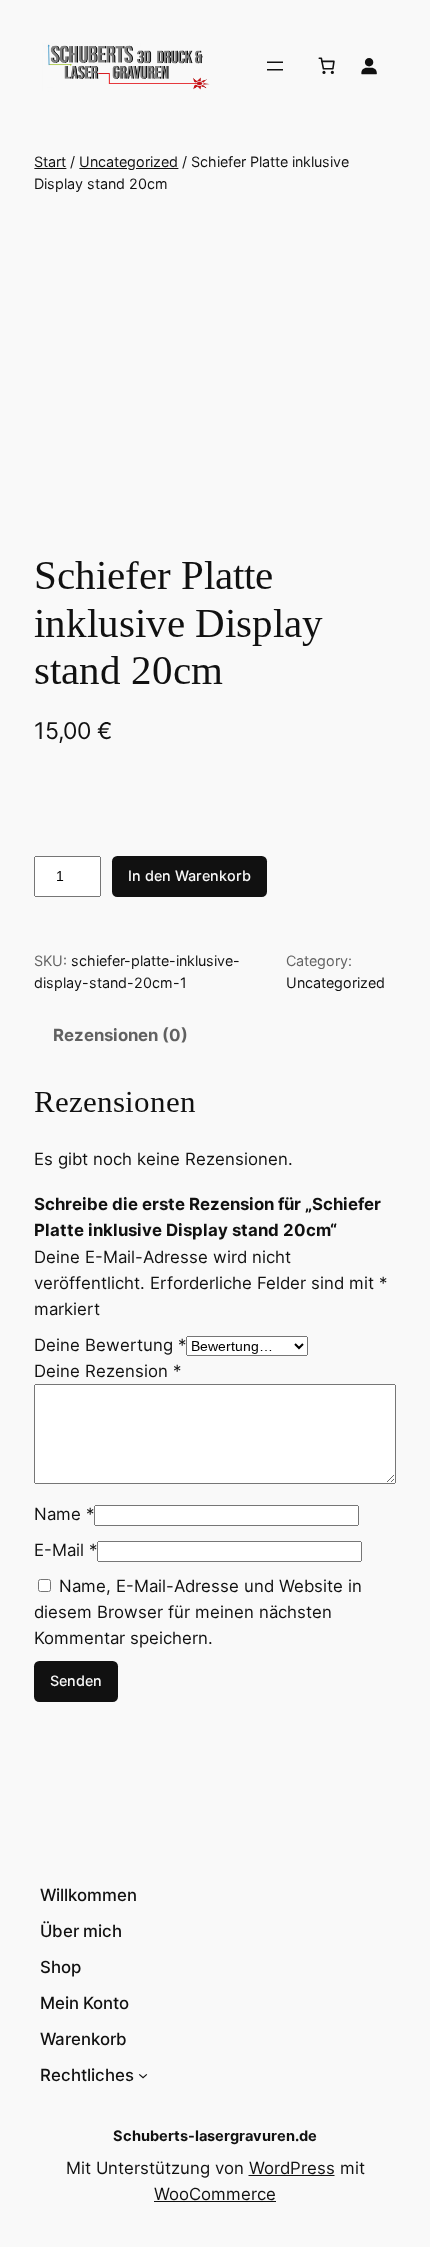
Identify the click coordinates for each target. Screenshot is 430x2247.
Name (64, 1514)
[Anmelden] (369, 66)
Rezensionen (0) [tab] (120, 1035)
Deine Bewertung (110, 1345)
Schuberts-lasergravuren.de (215, 2136)
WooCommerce (215, 2194)
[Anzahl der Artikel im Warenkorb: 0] (327, 66)
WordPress (292, 2168)
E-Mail (65, 1550)
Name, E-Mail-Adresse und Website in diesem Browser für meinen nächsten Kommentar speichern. (198, 1612)
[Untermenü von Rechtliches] (143, 2075)
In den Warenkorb (189, 875)
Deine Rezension (107, 1371)
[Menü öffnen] (275, 66)
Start (50, 161)
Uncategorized (128, 161)
